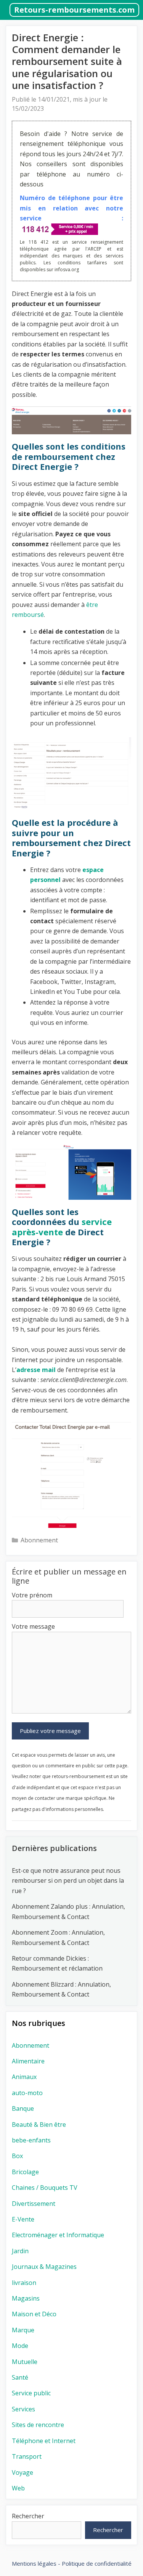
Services (23, 2409)
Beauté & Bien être (39, 2125)
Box (17, 2156)
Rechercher (28, 2516)
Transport (27, 2456)
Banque (23, 2108)
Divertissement (34, 2204)
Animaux (24, 2077)
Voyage (22, 2472)
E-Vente (23, 2219)
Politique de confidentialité (97, 2563)
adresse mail (36, 1370)
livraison (24, 2283)
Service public (31, 2393)
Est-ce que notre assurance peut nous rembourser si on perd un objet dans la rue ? (68, 1881)
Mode (20, 2346)
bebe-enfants (31, 2140)
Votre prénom (32, 1595)
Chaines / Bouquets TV (45, 2188)
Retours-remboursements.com (74, 10)
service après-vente (62, 1227)
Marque (23, 2330)
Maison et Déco (34, 2314)
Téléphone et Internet (44, 2441)
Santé (20, 2377)
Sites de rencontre (38, 2425)
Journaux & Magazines (44, 2267)
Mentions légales (34, 2563)
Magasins (26, 2298)
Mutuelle (25, 2362)
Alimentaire (28, 2061)
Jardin (20, 2251)
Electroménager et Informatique (58, 2235)
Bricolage (25, 2172)
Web (18, 2488)
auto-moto (27, 2093)
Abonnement (39, 1540)
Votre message (33, 1626)
